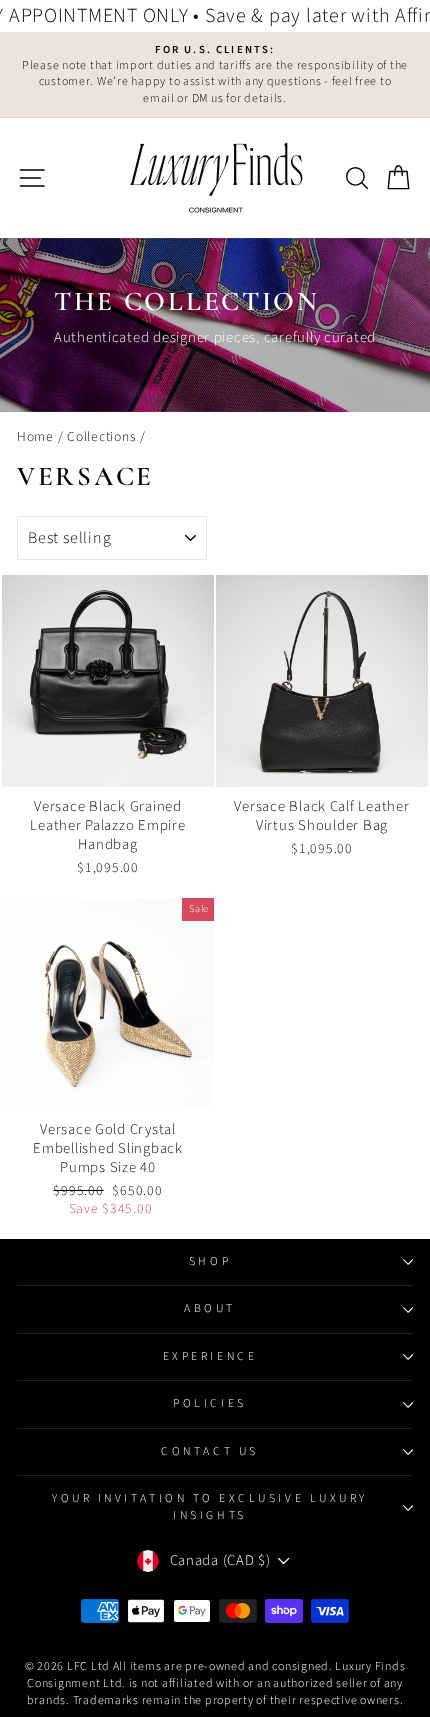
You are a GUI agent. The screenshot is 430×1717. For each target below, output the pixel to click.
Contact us (209, 1451)
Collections (101, 436)
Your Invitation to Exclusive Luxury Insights (210, 1506)
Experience (210, 1356)
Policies (209, 1403)
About (210, 1308)
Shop (210, 1261)
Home (35, 436)
